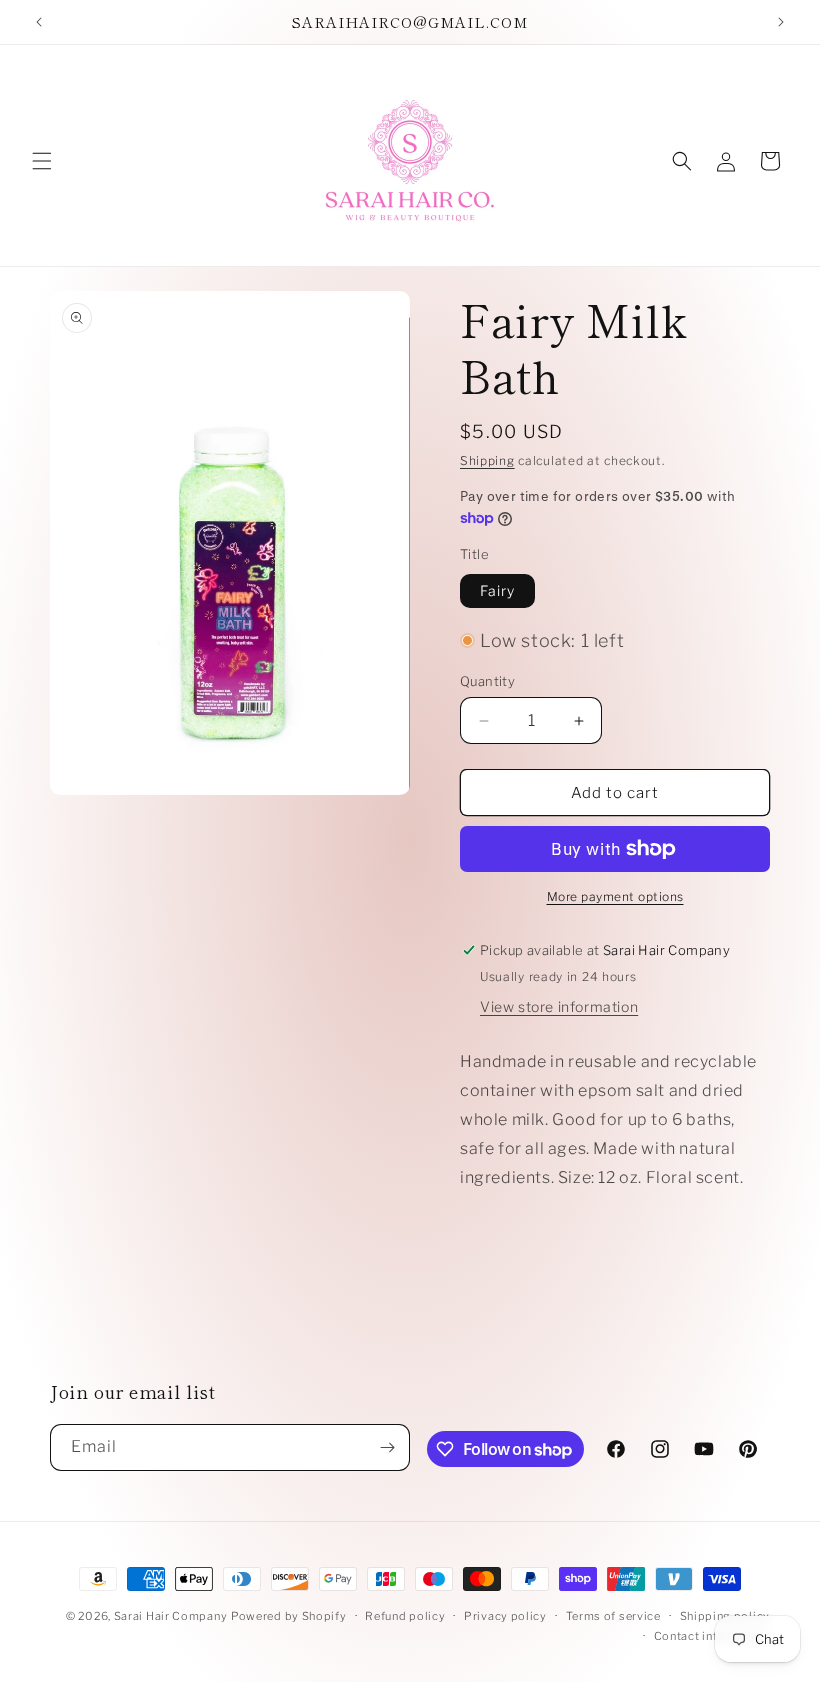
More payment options (615, 896)
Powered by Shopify (289, 1616)
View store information (559, 1006)
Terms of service (613, 1616)
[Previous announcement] (39, 22)
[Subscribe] (387, 1447)
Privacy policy (505, 1616)
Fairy (497, 590)
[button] (42, 161)
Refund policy (405, 1616)
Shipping (487, 460)
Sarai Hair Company (171, 1616)
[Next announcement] (781, 22)
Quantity (487, 681)
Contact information (712, 1636)
